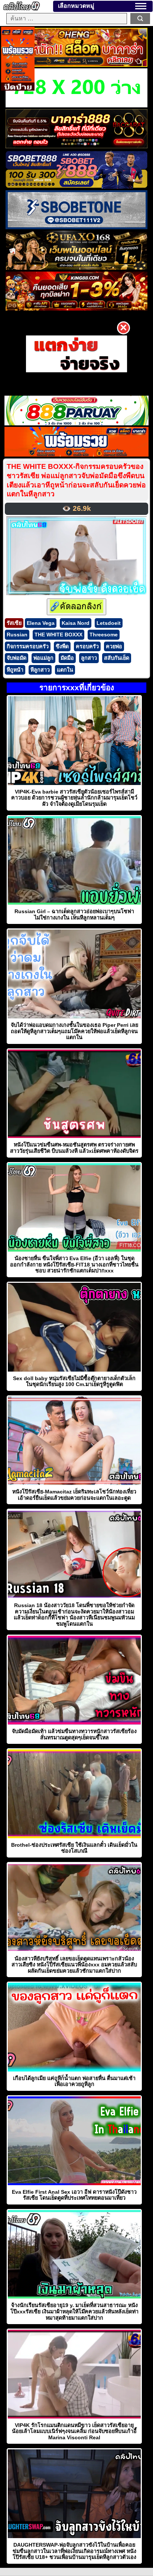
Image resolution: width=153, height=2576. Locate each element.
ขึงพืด (62, 646)
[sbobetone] (76, 227)
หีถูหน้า (15, 670)
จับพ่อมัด (17, 658)
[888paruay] (77, 354)
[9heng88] (76, 65)
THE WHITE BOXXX (58, 635)
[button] (141, 6)
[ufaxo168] (76, 268)
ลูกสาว (89, 658)
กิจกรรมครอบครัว (28, 646)
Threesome (104, 635)
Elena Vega (41, 623)
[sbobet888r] (76, 187)
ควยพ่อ (114, 646)
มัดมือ (67, 658)
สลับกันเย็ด (117, 658)
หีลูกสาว (40, 670)
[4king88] (76, 309)
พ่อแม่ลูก (43, 658)
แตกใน (65, 670)
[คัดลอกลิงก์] (76, 607)
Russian (17, 635)
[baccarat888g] (76, 146)
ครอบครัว (87, 646)
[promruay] (76, 455)
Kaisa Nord (76, 623)
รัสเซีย (14, 623)
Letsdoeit (109, 623)
